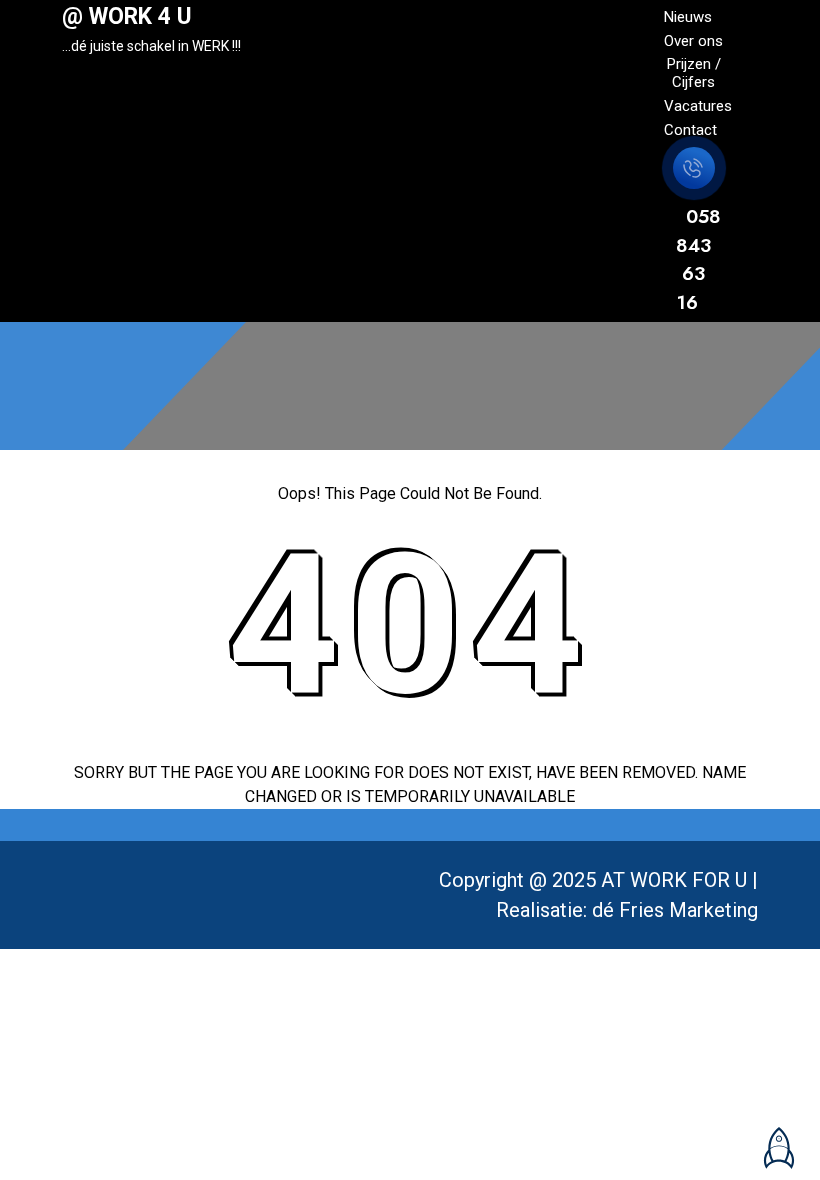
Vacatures (698, 106)
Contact (690, 130)
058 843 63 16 (698, 259)
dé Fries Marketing (675, 910)
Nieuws (688, 17)
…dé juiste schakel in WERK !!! (151, 46)
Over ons (693, 41)
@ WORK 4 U (127, 16)
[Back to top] (775, 1140)
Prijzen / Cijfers (694, 73)
